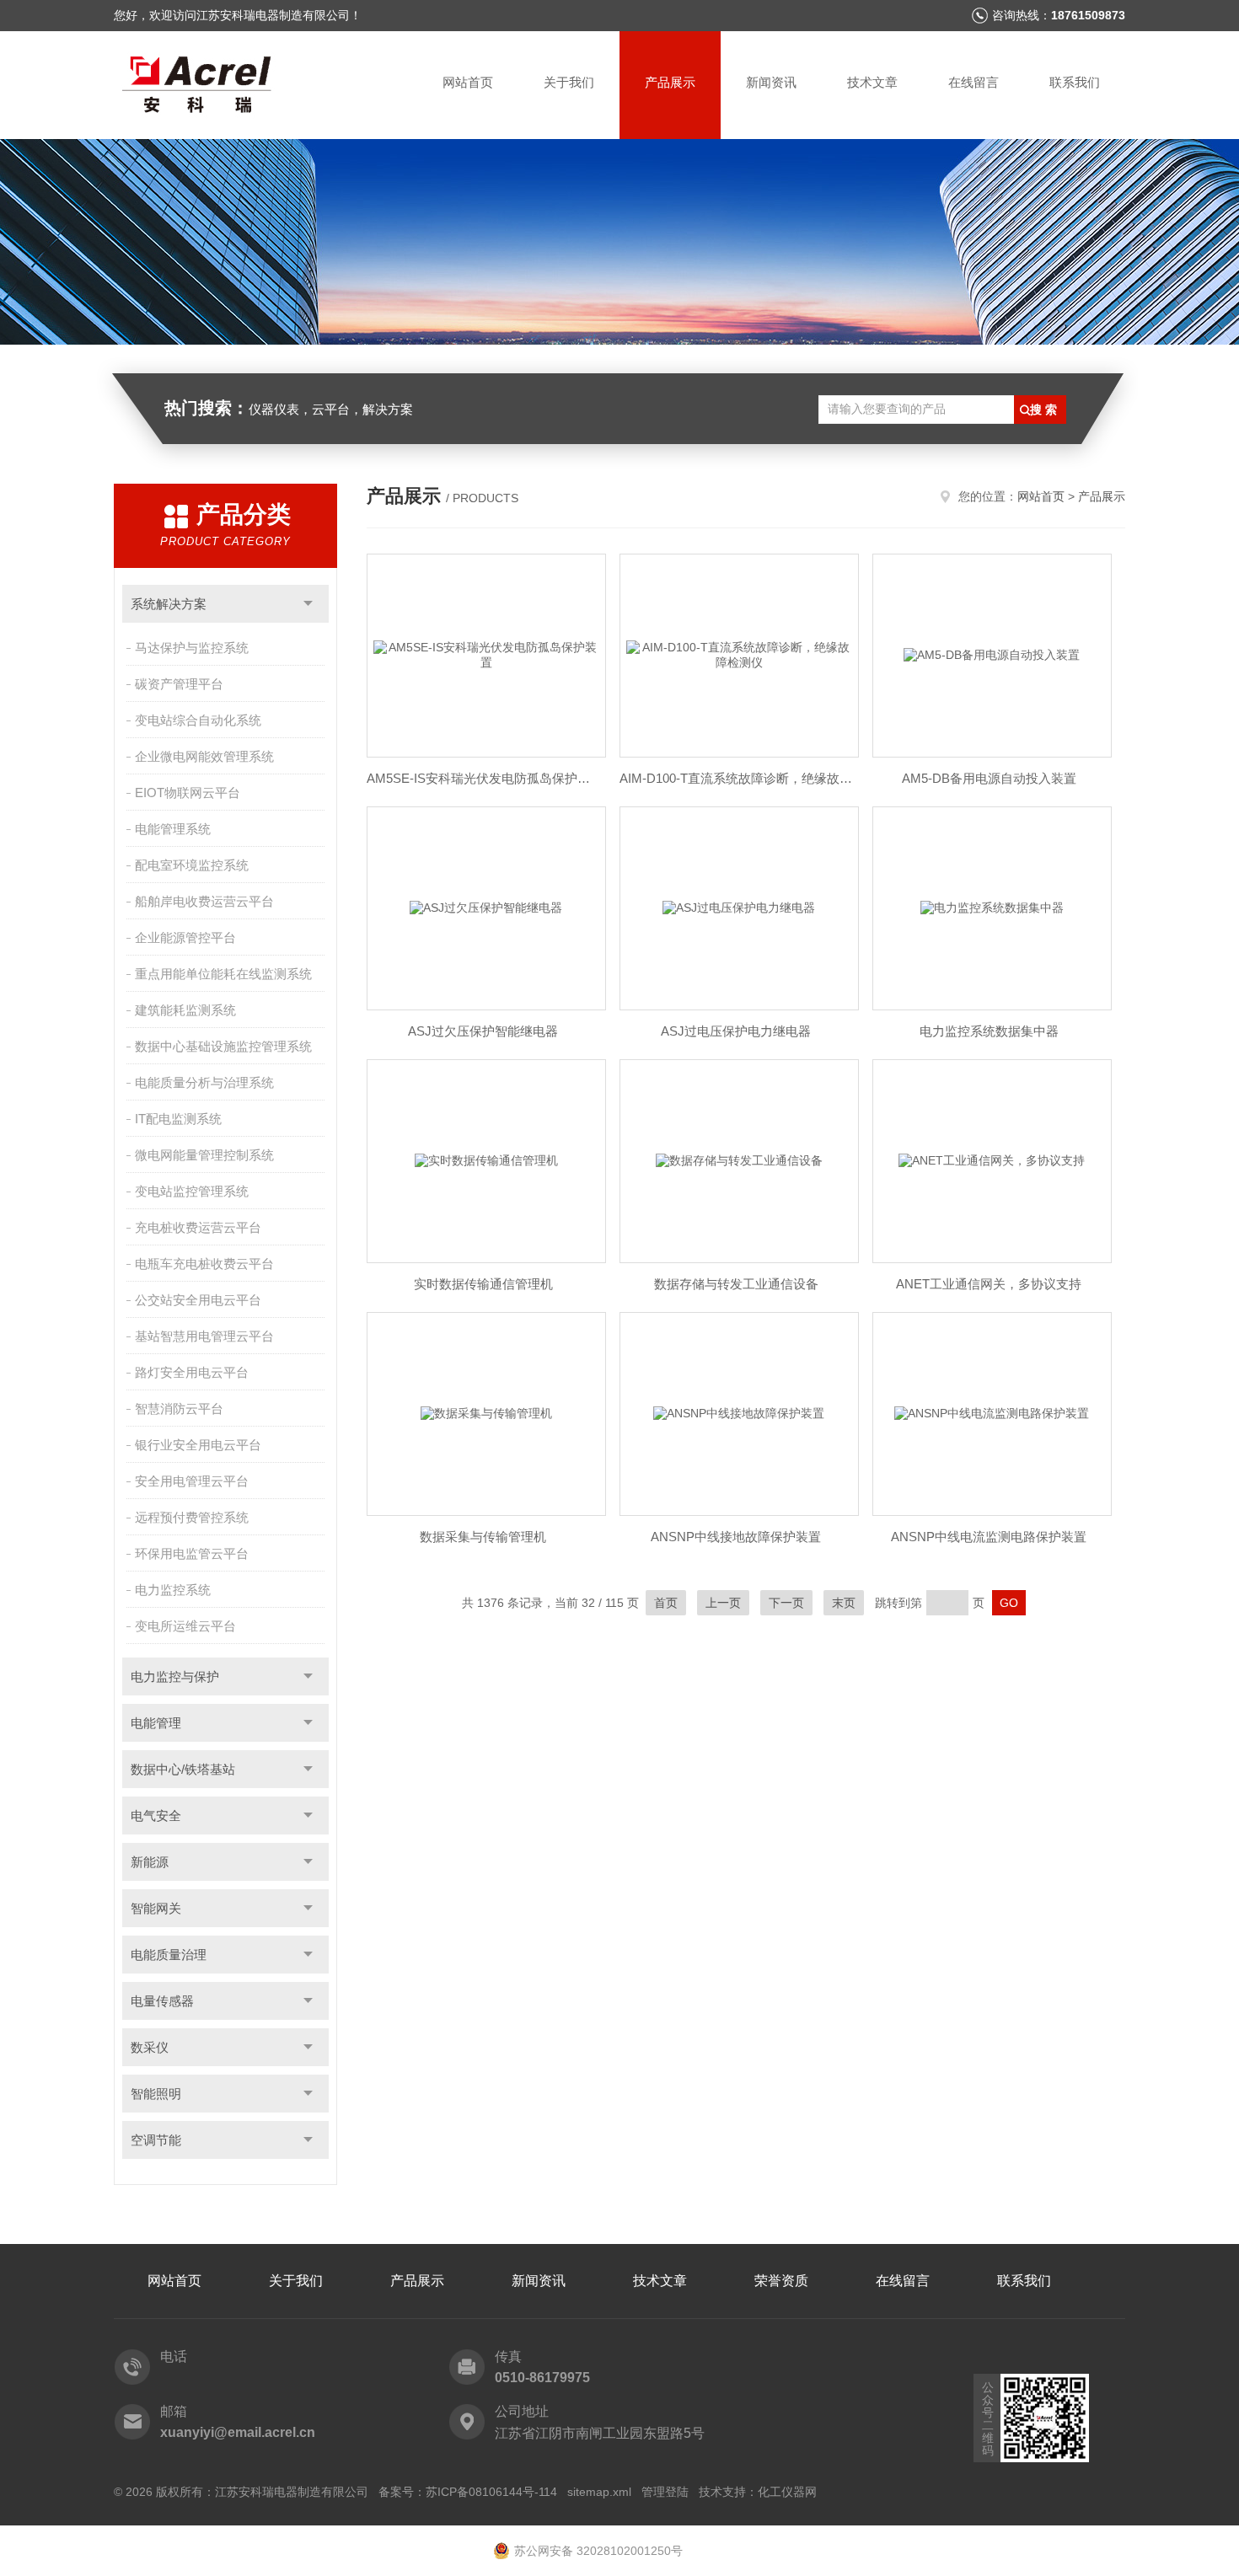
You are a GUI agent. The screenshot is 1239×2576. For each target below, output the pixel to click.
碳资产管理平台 (179, 684)
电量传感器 (162, 2001)
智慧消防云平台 (179, 1408)
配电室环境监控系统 (192, 865)
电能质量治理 (169, 1955)
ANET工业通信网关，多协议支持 (989, 1284)
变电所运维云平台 (185, 1626)
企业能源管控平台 (185, 937)
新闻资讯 (771, 82)
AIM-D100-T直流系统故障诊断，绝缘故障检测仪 (736, 778)
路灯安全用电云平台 (192, 1372)
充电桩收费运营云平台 (198, 1227)
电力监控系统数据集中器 (989, 1031)
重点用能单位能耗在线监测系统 (223, 974)
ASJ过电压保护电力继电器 (736, 1031)
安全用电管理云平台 (192, 1481)
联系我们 (1075, 82)
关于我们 (569, 82)
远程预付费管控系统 (192, 1517)
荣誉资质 (781, 2281)
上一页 (723, 1603)
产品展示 (670, 82)
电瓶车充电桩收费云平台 (204, 1264)
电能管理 (156, 1723)
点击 (308, 604)
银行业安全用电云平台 (198, 1445)
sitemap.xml (599, 2492)
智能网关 (156, 1908)
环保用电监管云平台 (192, 1553)
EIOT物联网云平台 (188, 793)
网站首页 (468, 82)
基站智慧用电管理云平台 (204, 1336)
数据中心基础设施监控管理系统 (223, 1046)
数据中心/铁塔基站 (183, 1769)
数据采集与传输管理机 (483, 1537)
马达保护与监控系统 (192, 648)
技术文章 (872, 82)
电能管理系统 (173, 829)
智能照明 (156, 2094)
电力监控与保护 (175, 1676)
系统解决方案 (169, 604)
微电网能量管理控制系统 (204, 1155)
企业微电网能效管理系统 (204, 756)
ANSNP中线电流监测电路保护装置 (989, 1537)
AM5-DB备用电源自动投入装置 (989, 778)
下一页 (786, 1603)
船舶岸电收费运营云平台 (204, 901)
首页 (666, 1603)
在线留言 (973, 82)
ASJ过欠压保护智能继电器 (483, 1031)
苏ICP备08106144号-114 (491, 2492)
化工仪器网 (787, 2492)
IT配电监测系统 (178, 1119)
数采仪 (150, 2047)
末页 (844, 1603)
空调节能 (156, 2140)
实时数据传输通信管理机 (483, 1284)
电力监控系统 (173, 1590)
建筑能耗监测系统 (185, 1010)
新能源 (150, 1862)
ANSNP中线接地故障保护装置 (736, 1537)
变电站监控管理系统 (192, 1191)
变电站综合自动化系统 (198, 720)
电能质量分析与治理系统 (204, 1082)
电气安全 (156, 1816)
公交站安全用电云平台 (198, 1300)
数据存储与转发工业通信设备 (736, 1284)
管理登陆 (665, 2492)
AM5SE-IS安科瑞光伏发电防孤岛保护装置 (483, 778)
